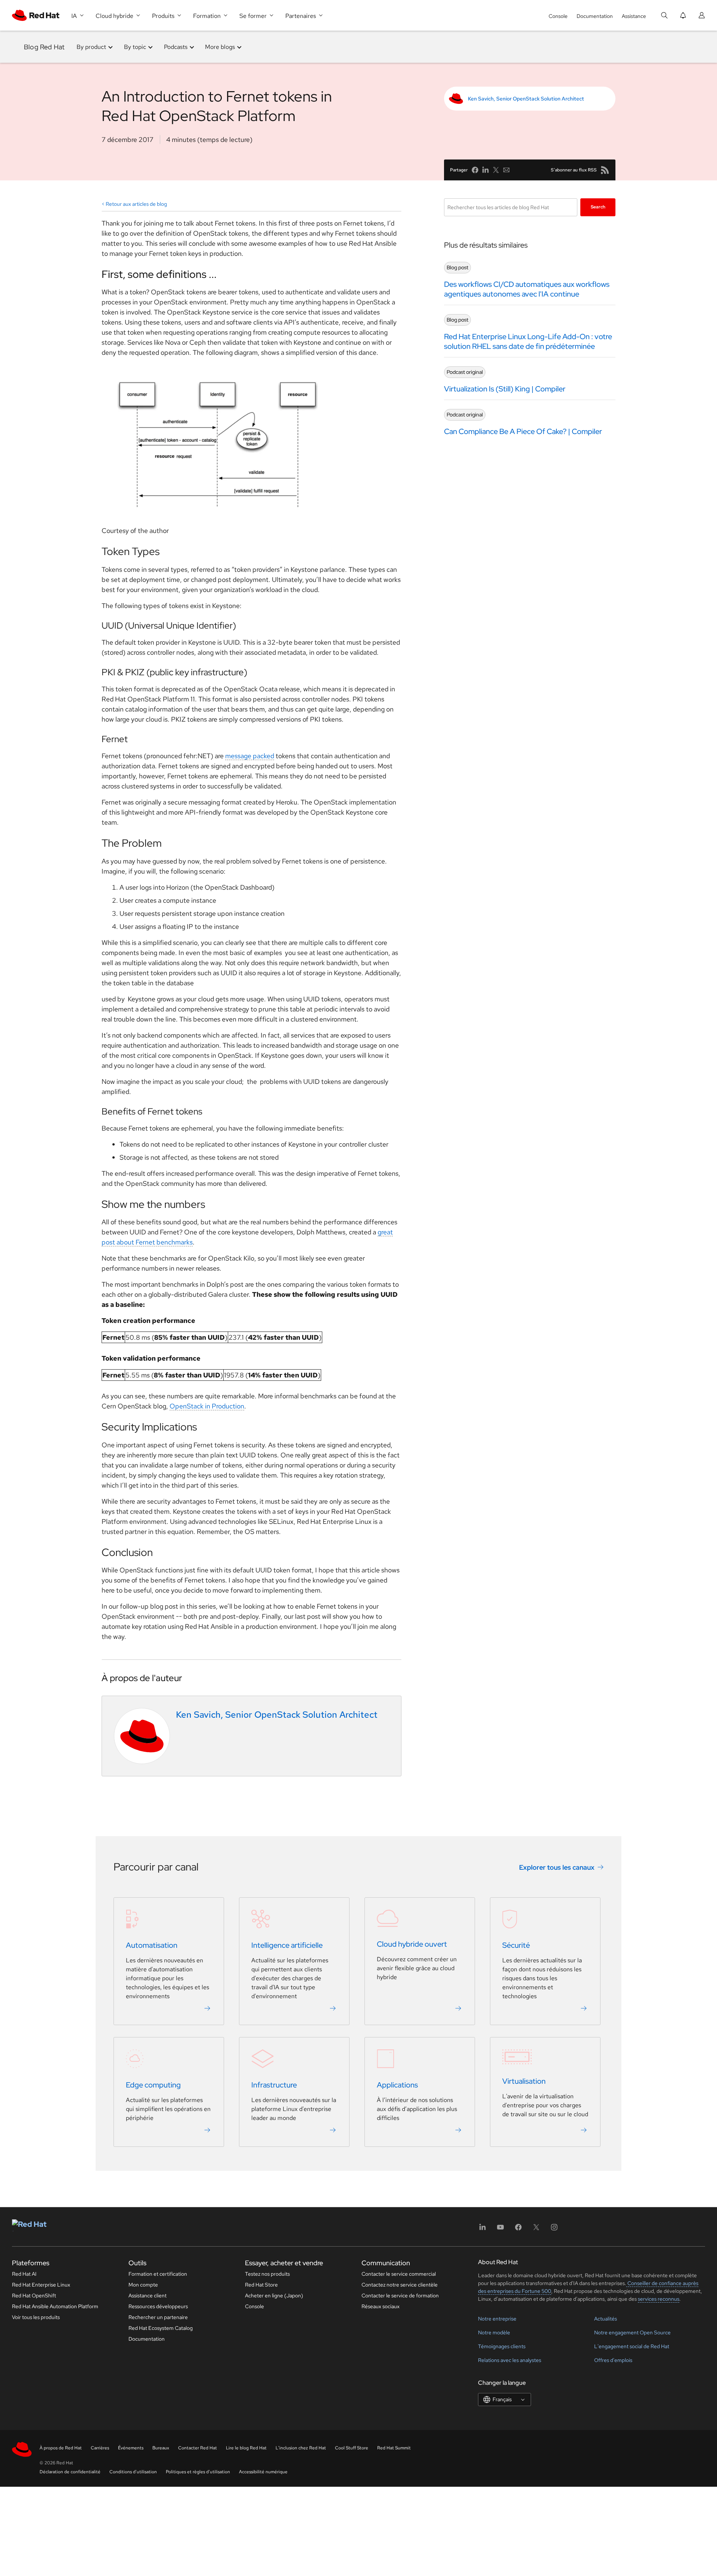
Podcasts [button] (176, 47)
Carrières (100, 2448)
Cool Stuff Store (352, 2448)
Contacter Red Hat (198, 2448)
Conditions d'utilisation (133, 2472)
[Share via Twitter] (496, 170)
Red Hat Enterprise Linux (41, 2285)
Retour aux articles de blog (136, 204)
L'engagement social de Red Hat (632, 2346)
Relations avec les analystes (510, 2360)
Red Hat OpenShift (34, 2296)
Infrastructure (274, 2085)
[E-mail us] (506, 170)
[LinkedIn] (482, 2230)
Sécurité (516, 1946)
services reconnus (659, 2299)
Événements (131, 2448)
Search (598, 207)
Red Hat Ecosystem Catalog (161, 2328)
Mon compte (143, 2285)
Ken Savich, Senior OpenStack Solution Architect (526, 99)
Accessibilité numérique (263, 2472)
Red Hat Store (261, 2285)
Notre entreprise (497, 2319)
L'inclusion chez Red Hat (301, 2448)
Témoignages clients (502, 2346)
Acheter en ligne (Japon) (274, 2296)
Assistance (634, 16)
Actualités (606, 2319)
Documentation (595, 16)
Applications (397, 2085)
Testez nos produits (267, 2274)
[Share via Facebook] (475, 170)
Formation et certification (158, 2274)
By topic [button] (135, 47)
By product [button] (91, 47)
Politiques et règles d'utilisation (198, 2472)
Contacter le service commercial (399, 2274)
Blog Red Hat (44, 47)
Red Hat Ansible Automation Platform (55, 2306)
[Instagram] (554, 2230)
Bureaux (161, 2448)
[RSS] (605, 170)
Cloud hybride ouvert (412, 1944)
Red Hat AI (24, 2274)
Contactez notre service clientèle (400, 2285)
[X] (536, 2230)
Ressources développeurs (158, 2306)
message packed (250, 756)
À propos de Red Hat (61, 2448)
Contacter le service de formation (400, 2296)
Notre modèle (494, 2332)
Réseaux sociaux (381, 2306)
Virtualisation (524, 2081)
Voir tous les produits (36, 2317)
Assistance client (148, 2296)
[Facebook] (518, 2230)
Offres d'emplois (613, 2360)
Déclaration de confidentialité (70, 2472)
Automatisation (152, 1946)
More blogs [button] (220, 47)
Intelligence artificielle (287, 1946)
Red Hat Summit (394, 2448)
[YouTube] (500, 2230)
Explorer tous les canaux (557, 1867)
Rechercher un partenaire (158, 2317)
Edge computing (153, 2085)
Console (558, 16)
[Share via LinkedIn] (485, 170)
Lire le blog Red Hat (246, 2448)
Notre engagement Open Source (632, 2332)
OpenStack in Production (207, 1406)
